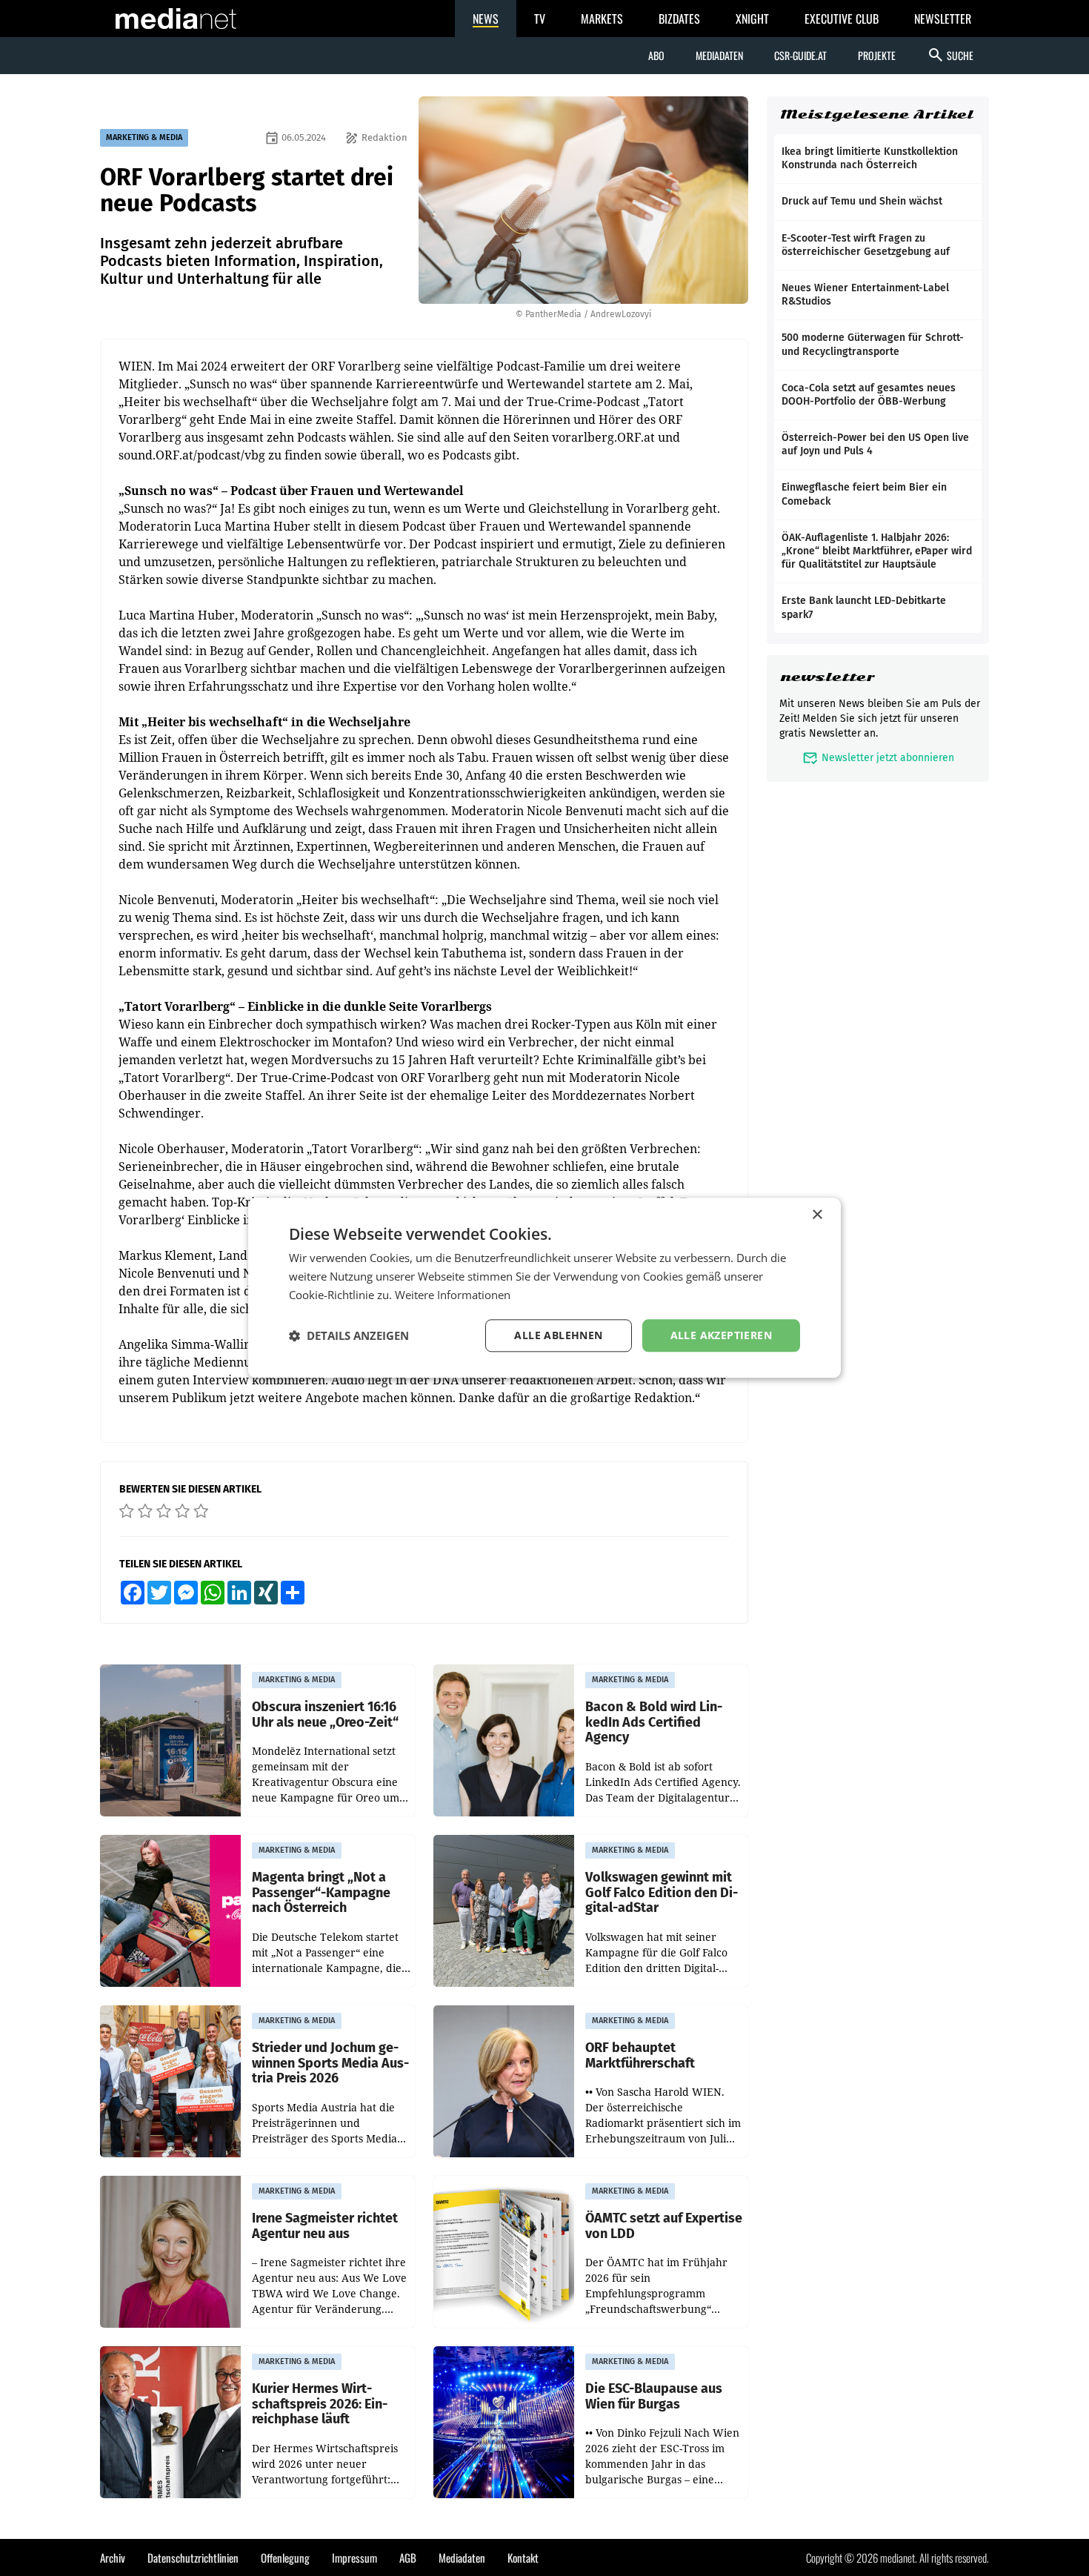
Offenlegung (285, 2557)
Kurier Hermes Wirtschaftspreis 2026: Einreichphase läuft (320, 2404)
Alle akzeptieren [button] (721, 1335)
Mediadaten (719, 55)
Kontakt (523, 2557)
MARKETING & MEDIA (144, 137)
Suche (950, 55)
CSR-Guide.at (800, 55)
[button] (349, 1335)
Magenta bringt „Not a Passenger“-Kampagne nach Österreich (321, 1893)
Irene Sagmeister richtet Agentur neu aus (325, 2226)
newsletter (827, 677)
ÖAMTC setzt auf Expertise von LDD (664, 2226)
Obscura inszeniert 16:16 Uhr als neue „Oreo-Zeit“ (325, 1714)
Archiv (113, 2557)
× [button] (817, 1215)
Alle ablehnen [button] (558, 1335)
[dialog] (544, 1288)
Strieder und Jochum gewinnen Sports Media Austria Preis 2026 (330, 2063)
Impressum (354, 2557)
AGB (408, 2557)
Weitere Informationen (453, 1295)
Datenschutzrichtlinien (193, 2557)
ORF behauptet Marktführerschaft (640, 2055)
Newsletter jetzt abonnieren (878, 758)
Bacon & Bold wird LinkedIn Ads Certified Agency (654, 1722)
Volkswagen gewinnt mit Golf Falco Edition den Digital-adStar (662, 1893)
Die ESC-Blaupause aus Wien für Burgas (654, 2396)
